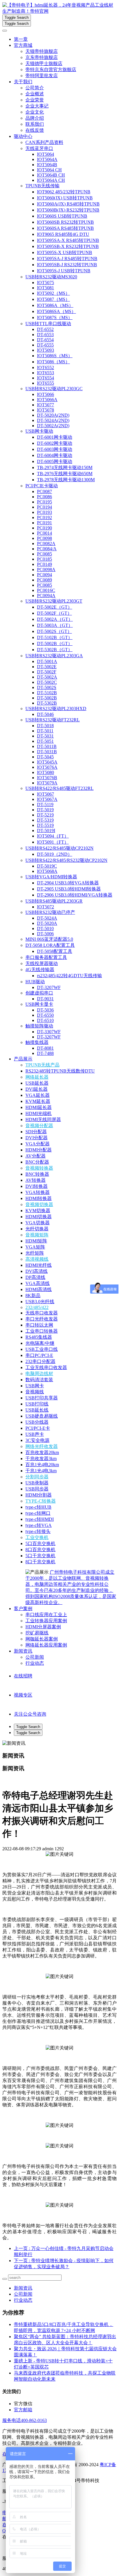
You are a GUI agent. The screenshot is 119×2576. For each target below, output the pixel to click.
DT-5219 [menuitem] (45, 815)
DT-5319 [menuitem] (45, 820)
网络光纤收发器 (42, 1446)
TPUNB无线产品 (42, 1065)
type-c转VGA (39, 1525)
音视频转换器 (39, 1168)
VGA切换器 (38, 1223)
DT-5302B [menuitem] (47, 703)
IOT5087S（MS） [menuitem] (55, 317)
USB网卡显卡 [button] (39, 1004)
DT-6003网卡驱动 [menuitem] (55, 449)
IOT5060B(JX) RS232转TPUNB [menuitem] (68, 210)
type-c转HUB (38, 1507)
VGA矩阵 (35, 1247)
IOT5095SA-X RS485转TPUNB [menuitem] (68, 240)
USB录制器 (37, 1483)
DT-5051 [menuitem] (45, 741)
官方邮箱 (23, 2410)
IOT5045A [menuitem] (47, 762)
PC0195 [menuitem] (44, 502)
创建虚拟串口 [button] (39, 993)
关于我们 (23, 82)
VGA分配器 (38, 1144)
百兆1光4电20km (42, 1465)
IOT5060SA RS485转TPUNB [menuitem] (65, 228)
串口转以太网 (39, 1325)
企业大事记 (37, 106)
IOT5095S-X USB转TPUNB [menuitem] (65, 252)
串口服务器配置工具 (46, 957)
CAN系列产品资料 (44, 142)
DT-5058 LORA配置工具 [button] (50, 945)
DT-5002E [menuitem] (47, 667)
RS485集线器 (39, 1337)
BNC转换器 (37, 1174)
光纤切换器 (37, 1229)
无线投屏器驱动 (42, 963)
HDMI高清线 (39, 1289)
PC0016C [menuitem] (46, 590)
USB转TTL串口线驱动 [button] (48, 324)
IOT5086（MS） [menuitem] (53, 362)
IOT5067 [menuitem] (45, 794)
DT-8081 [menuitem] (45, 1048)
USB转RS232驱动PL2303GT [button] (54, 601)
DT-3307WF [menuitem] (49, 1032)
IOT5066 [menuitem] (45, 394)
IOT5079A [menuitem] (47, 783)
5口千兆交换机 (40, 1556)
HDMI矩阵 (36, 1241)
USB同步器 (37, 1489)
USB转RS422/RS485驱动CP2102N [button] (59, 848)
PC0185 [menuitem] (44, 559)
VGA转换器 (38, 1192)
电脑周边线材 (39, 1374)
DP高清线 (35, 1277)
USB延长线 (37, 1410)
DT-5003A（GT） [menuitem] (55, 625)
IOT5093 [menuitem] (45, 350)
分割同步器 (37, 1477)
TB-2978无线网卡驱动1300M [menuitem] (66, 480)
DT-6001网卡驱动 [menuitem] (55, 437)
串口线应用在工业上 (46, 1615)
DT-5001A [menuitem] (47, 661)
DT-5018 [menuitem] (45, 726)
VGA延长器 (38, 1095)
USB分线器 (37, 1422)
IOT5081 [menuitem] (45, 288)
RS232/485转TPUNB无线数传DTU (60, 1071)
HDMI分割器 (39, 1495)
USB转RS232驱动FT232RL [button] (53, 720)
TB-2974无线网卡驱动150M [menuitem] (65, 467)
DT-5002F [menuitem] (47, 672)
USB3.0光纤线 (40, 1302)
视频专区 (23, 1695)
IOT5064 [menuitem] (45, 154)
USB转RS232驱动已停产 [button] (50, 912)
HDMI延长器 (39, 1107)
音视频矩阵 (37, 1235)
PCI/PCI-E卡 (38, 1428)
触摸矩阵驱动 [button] (39, 1026)
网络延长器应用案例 (46, 1645)
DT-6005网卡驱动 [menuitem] (55, 461)
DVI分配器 (37, 1138)
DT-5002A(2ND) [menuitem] (53, 426)
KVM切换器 (38, 1211)
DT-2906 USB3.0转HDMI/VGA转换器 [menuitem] (75, 895)
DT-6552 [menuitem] (45, 329)
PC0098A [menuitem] (46, 570)
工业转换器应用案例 (46, 1621)
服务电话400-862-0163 (25, 2420)
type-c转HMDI (40, 1519)
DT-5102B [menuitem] (47, 693)
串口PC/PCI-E (39, 1355)
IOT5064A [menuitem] (47, 159)
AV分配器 (36, 1156)
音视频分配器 (39, 1126)
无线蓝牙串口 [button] (39, 148)
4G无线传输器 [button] (40, 970)
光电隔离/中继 (40, 1343)
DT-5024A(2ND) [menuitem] (53, 420)
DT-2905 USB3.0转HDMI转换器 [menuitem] (69, 889)
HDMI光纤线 (39, 1265)
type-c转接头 (38, 1531)
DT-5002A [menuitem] (47, 677)
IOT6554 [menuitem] (45, 378)
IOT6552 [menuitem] (45, 367)
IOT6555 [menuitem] (45, 383)
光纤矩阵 (35, 1253)
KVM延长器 (38, 1101)
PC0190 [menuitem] (44, 528)
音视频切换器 (39, 1204)
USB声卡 (35, 1434)
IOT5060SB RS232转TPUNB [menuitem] (65, 222)
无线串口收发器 (42, 1313)
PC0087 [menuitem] (44, 491)
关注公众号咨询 (30, 1714)
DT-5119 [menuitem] (45, 804)
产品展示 (23, 1059)
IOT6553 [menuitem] (45, 373)
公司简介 (35, 88)
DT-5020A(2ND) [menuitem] (53, 415)
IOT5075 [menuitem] (45, 283)
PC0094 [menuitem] (44, 575)
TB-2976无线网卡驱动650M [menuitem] (65, 474)
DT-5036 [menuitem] (45, 1010)
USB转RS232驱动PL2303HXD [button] (56, 709)
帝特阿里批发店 (42, 76)
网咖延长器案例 (42, 1639)
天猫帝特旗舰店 (42, 51)
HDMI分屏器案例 (43, 1627)
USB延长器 (37, 1083)
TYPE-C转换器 (41, 1501)
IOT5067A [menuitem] (47, 799)
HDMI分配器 (39, 1150)
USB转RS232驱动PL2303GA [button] (54, 656)
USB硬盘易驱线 (42, 1416)
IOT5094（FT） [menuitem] (53, 836)
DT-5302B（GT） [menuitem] (55, 650)
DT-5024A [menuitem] (47, 918)
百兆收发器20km (42, 1452)
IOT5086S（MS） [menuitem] (55, 356)
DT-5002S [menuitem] (47, 687)
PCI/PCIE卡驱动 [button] (42, 486)
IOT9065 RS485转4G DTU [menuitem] (63, 234)
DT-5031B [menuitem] (47, 752)
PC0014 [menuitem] (44, 533)
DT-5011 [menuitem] (45, 731)
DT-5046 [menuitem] (45, 714)
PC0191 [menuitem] (44, 523)
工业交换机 (37, 1537)
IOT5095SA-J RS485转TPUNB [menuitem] (67, 259)
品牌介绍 (35, 118)
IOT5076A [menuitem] (47, 767)
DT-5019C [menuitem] (47, 866)
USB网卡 (35, 1386)
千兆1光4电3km (41, 1471)
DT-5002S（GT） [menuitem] (54, 631)
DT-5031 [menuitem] (45, 736)
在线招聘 (23, 1676)
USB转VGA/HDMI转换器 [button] (51, 877)
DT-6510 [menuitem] (45, 1020)
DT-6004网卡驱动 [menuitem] (55, 455)
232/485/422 (37, 1307)
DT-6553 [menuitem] (45, 335)
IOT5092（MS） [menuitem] (53, 293)
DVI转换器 (37, 1186)
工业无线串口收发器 (46, 1367)
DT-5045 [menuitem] (45, 757)
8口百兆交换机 (40, 1550)
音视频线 (35, 1392)
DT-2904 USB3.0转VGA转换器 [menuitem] (68, 883)
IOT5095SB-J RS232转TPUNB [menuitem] (67, 265)
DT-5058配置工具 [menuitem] (55, 951)
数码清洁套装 (39, 1380)
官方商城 (23, 45)
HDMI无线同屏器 (43, 1120)
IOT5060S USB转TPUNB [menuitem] (62, 216)
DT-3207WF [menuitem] (49, 987)
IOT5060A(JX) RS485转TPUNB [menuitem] (68, 204)
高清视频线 (37, 1259)
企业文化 (35, 112)
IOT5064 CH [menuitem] (49, 170)
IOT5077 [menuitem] (45, 405)
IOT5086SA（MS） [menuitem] (56, 311)
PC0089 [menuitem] (44, 580)
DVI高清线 (37, 1271)
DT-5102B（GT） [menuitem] (55, 637)
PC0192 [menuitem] (44, 517)
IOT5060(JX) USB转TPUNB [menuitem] (65, 198)
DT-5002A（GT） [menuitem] (55, 619)
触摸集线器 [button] (37, 1042)
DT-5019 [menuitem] (45, 810)
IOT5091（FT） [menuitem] (53, 842)
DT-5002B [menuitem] (47, 698)
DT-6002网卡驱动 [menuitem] (55, 443)
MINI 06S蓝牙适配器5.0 (49, 939)
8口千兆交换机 (40, 1562)
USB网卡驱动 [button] (39, 431)
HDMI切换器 (39, 1217)
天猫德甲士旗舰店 (44, 63)
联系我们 (35, 124)
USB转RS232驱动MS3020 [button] (51, 277)
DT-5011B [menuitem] (47, 746)
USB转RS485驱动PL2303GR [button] (54, 901)
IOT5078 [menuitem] (45, 410)
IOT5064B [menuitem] (47, 165)
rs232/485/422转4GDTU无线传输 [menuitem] (69, 976)
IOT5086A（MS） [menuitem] (55, 305)
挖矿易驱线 (37, 1633)
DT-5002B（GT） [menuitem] (55, 643)
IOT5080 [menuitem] (45, 772)
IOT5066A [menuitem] (47, 400)
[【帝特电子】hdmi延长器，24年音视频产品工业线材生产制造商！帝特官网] (59, 8)
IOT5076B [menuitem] (47, 778)
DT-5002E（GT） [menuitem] (55, 607)
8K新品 (33, 1296)
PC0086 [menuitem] (44, 497)
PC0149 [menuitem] (44, 564)
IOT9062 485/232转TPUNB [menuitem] (64, 192)
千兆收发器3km (41, 1459)
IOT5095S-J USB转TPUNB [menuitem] (64, 271)
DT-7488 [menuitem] (45, 1053)
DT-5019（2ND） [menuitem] (55, 854)
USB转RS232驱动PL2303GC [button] (54, 389)
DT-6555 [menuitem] (45, 345)
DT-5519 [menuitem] (45, 825)
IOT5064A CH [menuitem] (51, 180)
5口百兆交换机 (40, 1543)
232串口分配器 (40, 1361)
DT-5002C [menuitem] (47, 682)
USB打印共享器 (42, 1398)
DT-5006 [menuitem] (45, 934)
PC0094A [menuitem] (46, 596)
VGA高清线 (38, 1283)
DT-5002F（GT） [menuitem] (54, 613)
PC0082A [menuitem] (46, 543)
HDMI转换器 (39, 1198)
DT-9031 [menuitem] (45, 999)
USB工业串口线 (42, 1349)
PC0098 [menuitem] (44, 538)
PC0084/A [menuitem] (47, 549)
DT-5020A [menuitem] (47, 923)
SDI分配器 (36, 1132)
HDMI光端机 (39, 1113)
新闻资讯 (23, 1651)
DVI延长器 (37, 1089)
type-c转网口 (38, 1513)
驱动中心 (23, 136)
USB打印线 (37, 1404)
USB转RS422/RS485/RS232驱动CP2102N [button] (66, 860)
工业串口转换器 (42, 1331)
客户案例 (23, 1609)
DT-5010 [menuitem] (45, 928)
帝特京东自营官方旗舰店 (51, 70)
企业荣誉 (35, 100)
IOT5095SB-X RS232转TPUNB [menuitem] (68, 246)
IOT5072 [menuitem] (45, 907)
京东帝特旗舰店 (42, 57)
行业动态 (35, 1663)
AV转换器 (36, 1180)
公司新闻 (35, 1657)
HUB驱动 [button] (35, 982)
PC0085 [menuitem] (44, 554)
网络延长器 (37, 1077)
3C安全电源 (37, 1440)
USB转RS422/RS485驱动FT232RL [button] (59, 788)
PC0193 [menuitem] (44, 512)
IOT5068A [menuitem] (47, 871)
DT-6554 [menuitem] (45, 340)
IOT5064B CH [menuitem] (51, 175)
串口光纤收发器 (42, 1319)
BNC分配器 (37, 1162)
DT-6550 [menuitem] (45, 1015)
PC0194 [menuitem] (44, 507)
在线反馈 (35, 130)
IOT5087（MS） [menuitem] (53, 299)
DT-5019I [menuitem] (46, 830)
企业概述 (35, 94)
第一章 (21, 39)
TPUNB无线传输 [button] (42, 186)
